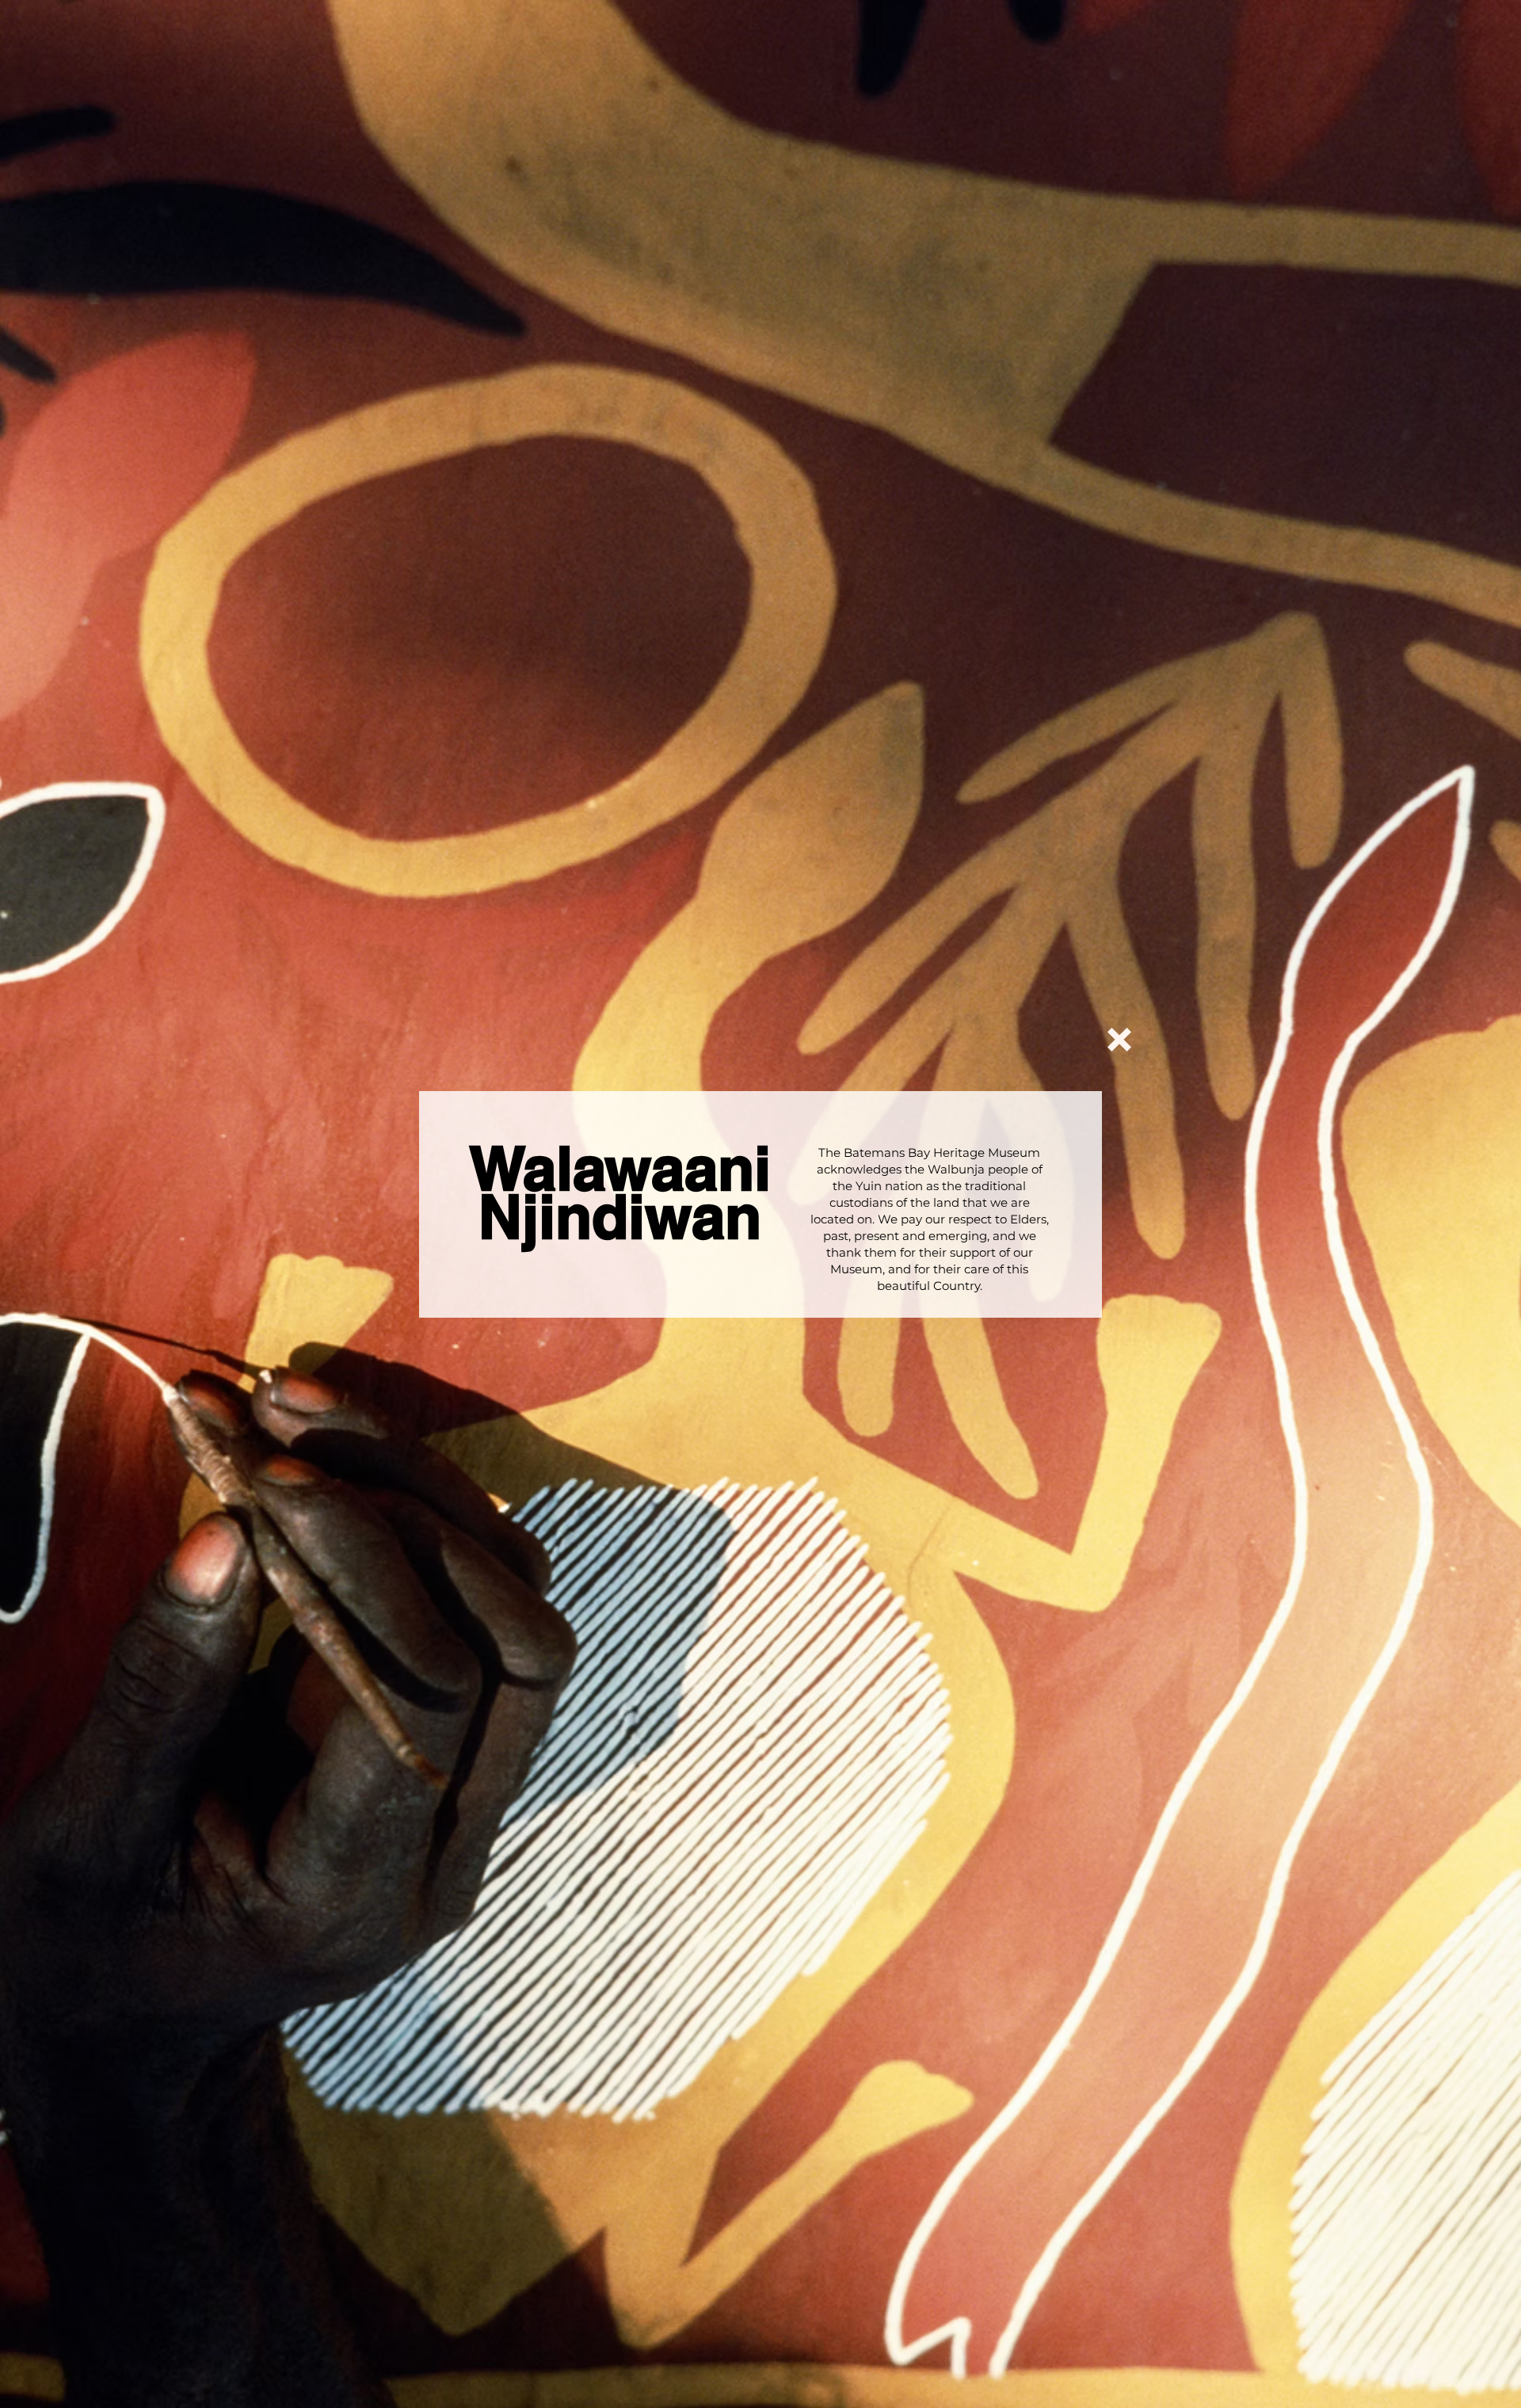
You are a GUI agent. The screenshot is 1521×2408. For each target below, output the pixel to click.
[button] (1119, 1040)
